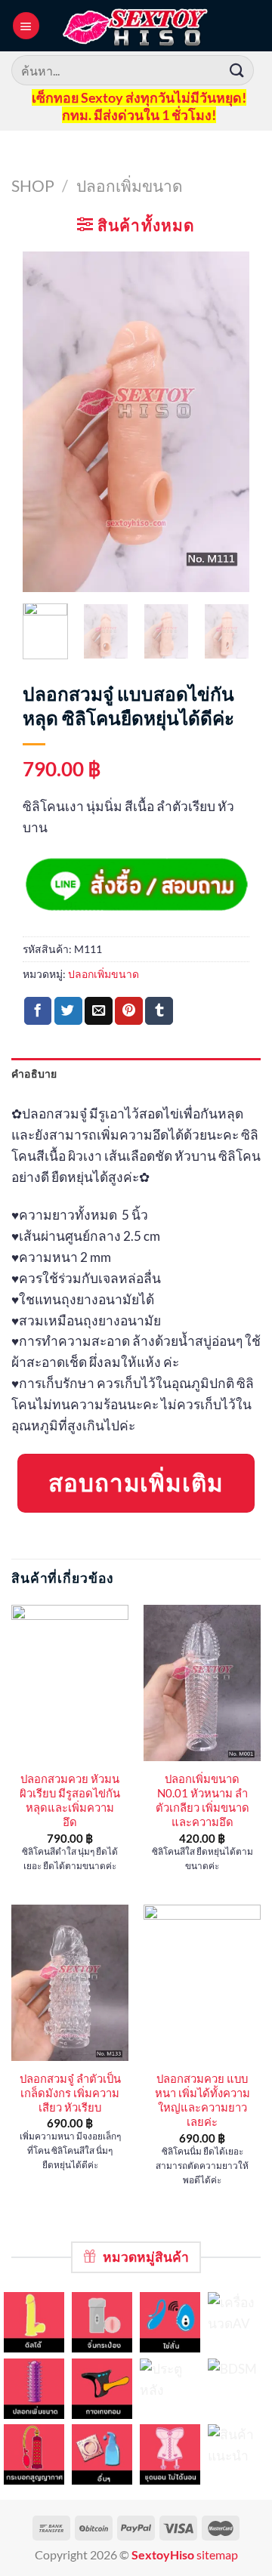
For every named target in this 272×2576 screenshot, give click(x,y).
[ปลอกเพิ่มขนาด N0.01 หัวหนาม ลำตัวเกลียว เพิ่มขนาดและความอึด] (202, 1683)
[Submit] (237, 70)
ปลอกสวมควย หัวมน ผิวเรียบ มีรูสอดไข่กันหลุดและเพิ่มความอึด (70, 1800)
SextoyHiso (163, 2555)
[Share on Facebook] (38, 1011)
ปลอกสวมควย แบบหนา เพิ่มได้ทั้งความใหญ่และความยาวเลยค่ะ (202, 2100)
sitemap (217, 2555)
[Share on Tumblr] (159, 1011)
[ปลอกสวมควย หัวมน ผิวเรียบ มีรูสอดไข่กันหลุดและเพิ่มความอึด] (70, 1683)
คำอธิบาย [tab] (34, 1074)
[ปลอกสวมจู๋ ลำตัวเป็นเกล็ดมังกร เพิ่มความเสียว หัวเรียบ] (70, 1983)
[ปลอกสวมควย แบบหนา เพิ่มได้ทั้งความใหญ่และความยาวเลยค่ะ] (202, 1983)
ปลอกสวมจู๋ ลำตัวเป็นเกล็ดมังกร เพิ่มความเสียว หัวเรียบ (70, 2093)
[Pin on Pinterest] (129, 1011)
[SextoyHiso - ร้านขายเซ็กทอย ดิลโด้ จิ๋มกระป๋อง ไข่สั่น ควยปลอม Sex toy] (136, 26)
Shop (33, 185)
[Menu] (26, 25)
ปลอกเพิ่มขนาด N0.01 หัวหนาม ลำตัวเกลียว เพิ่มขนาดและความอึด (202, 1800)
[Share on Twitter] (68, 1011)
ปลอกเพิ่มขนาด (130, 185)
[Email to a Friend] (99, 1011)
